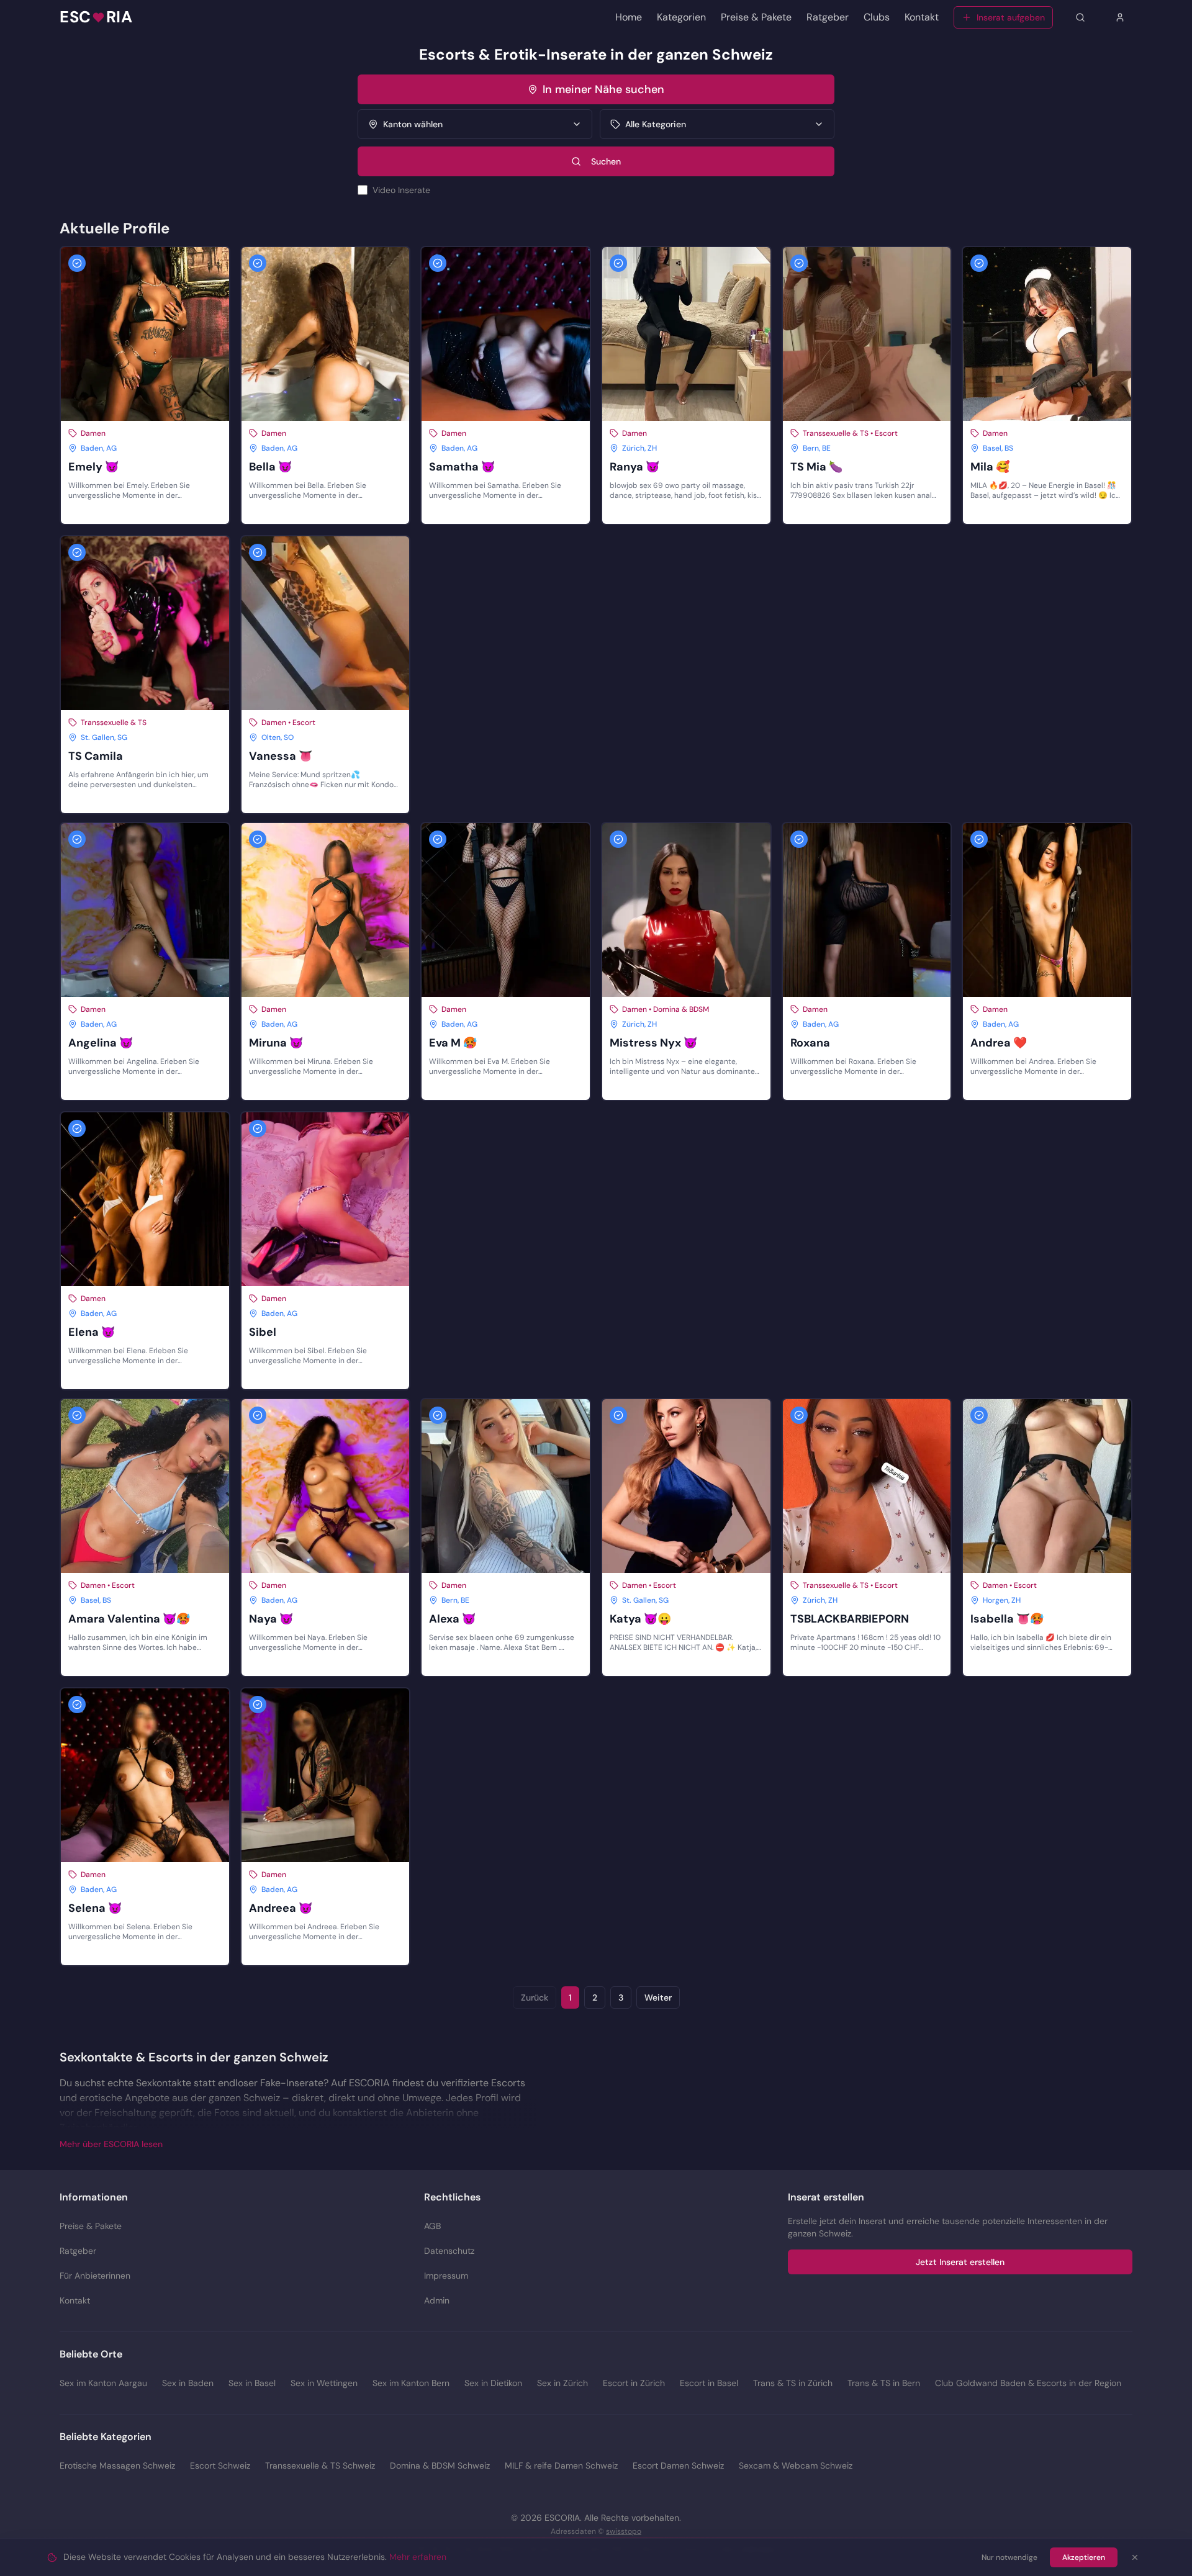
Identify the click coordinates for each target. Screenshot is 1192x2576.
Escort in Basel (709, 2383)
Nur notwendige (1009, 2557)
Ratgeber (828, 17)
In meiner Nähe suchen (603, 89)
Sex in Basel (252, 2383)
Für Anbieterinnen (95, 2276)
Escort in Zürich (634, 2383)
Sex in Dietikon (493, 2383)
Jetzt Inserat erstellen (960, 2262)
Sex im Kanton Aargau (103, 2383)
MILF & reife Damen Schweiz (561, 2466)
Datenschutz (449, 2251)
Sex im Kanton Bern (411, 2383)
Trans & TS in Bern (884, 2383)
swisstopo (624, 2531)
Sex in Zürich (562, 2383)
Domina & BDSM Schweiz (440, 2466)
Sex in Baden (188, 2383)
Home (629, 17)
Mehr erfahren (418, 2557)
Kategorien (681, 17)
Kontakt (922, 17)
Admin (437, 2300)
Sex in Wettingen (324, 2383)
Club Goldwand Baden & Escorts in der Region (1028, 2383)
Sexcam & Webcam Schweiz (796, 2466)
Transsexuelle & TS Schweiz (320, 2466)
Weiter (658, 1997)
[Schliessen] (1135, 2557)
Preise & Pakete (756, 17)
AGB (432, 2226)
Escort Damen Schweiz (678, 2466)
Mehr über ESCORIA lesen (111, 2144)
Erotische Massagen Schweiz (117, 2466)
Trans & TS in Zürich (793, 2383)
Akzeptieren (1084, 2557)
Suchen (606, 161)
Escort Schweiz (220, 2466)
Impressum (446, 2276)
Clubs (877, 17)
